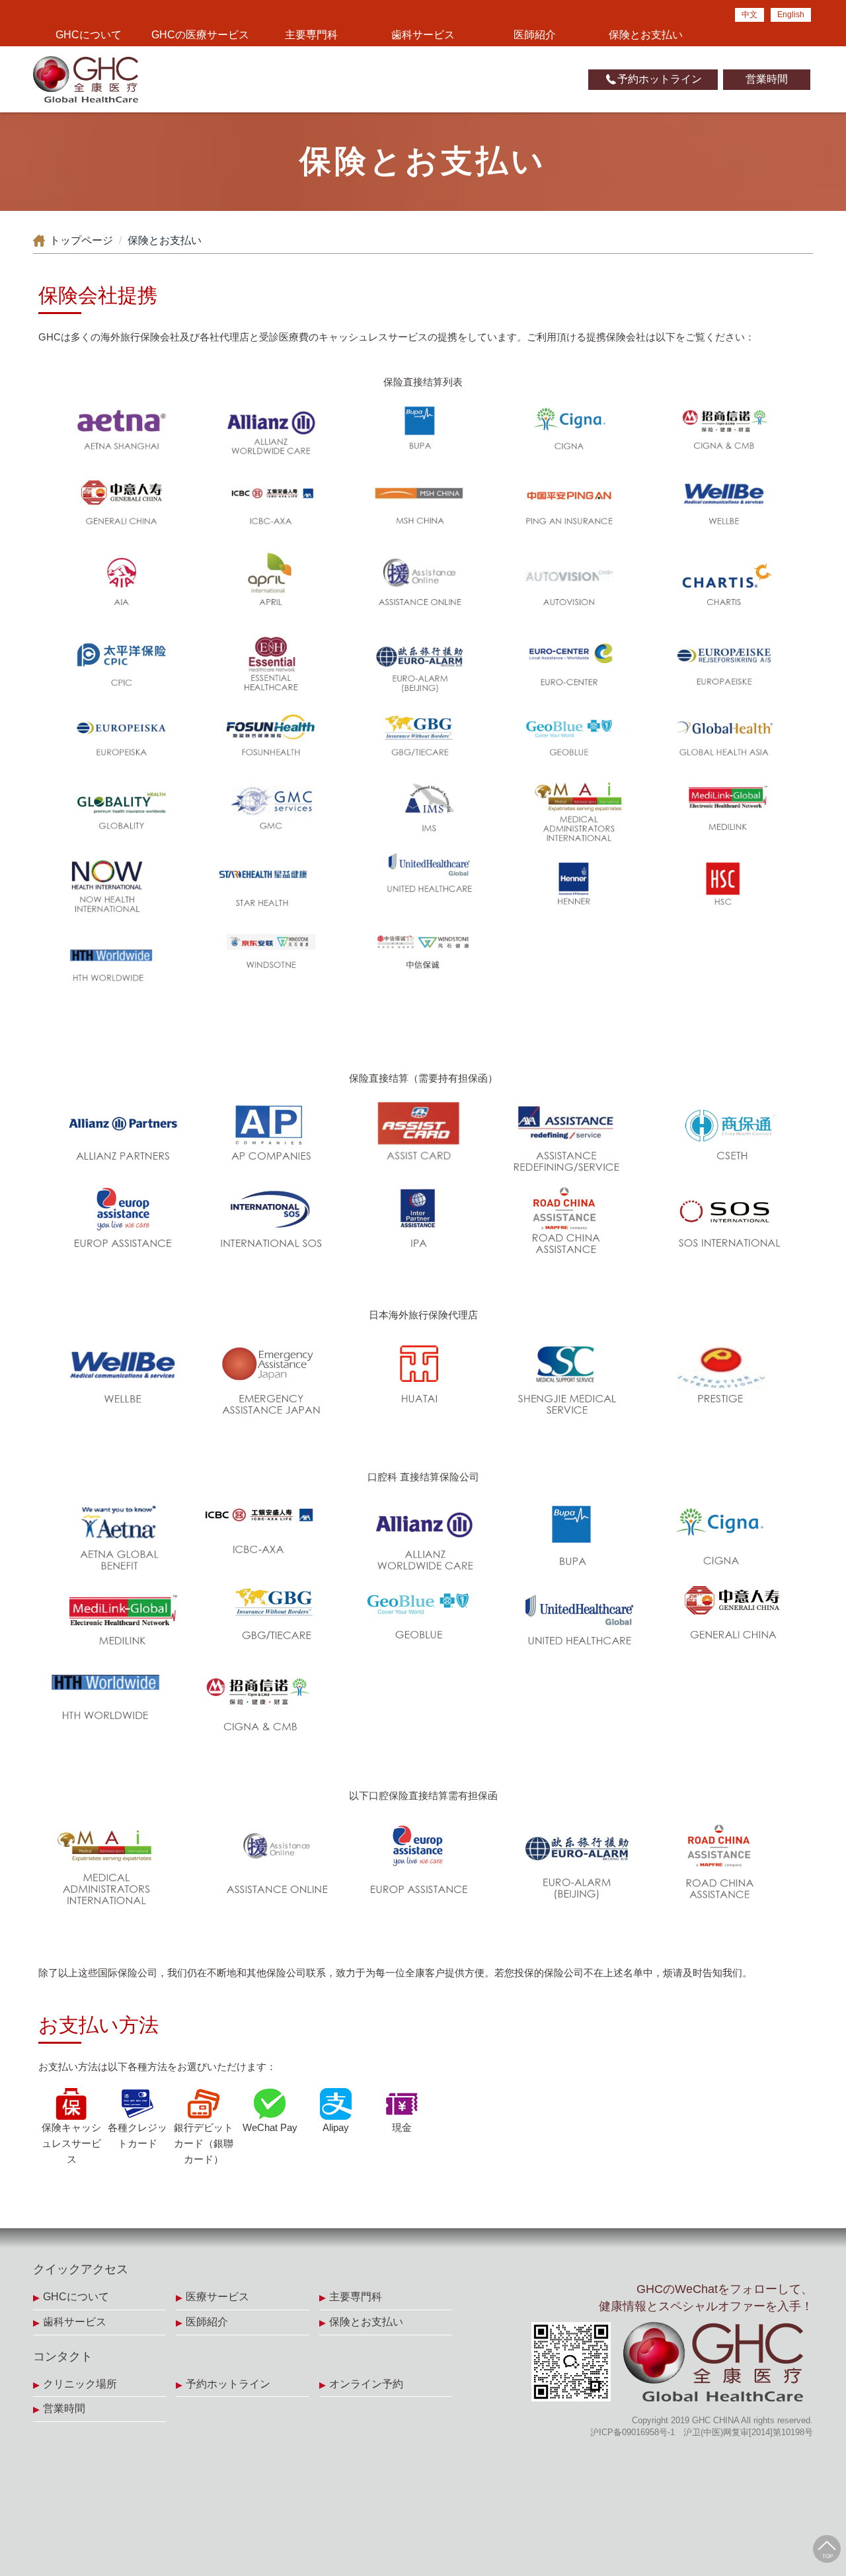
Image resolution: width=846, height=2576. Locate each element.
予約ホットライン (660, 79)
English (791, 15)
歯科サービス (423, 35)
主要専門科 (356, 2297)
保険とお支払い (646, 35)
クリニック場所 (80, 2384)
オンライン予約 (366, 2384)
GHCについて (76, 2297)
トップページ (81, 240)
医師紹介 (535, 35)
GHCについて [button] (89, 35)
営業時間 (767, 79)
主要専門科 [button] (311, 35)
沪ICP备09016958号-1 (633, 2432)
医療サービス (217, 2297)
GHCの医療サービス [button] (200, 35)
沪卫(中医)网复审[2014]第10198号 (748, 2432)
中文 (750, 15)
